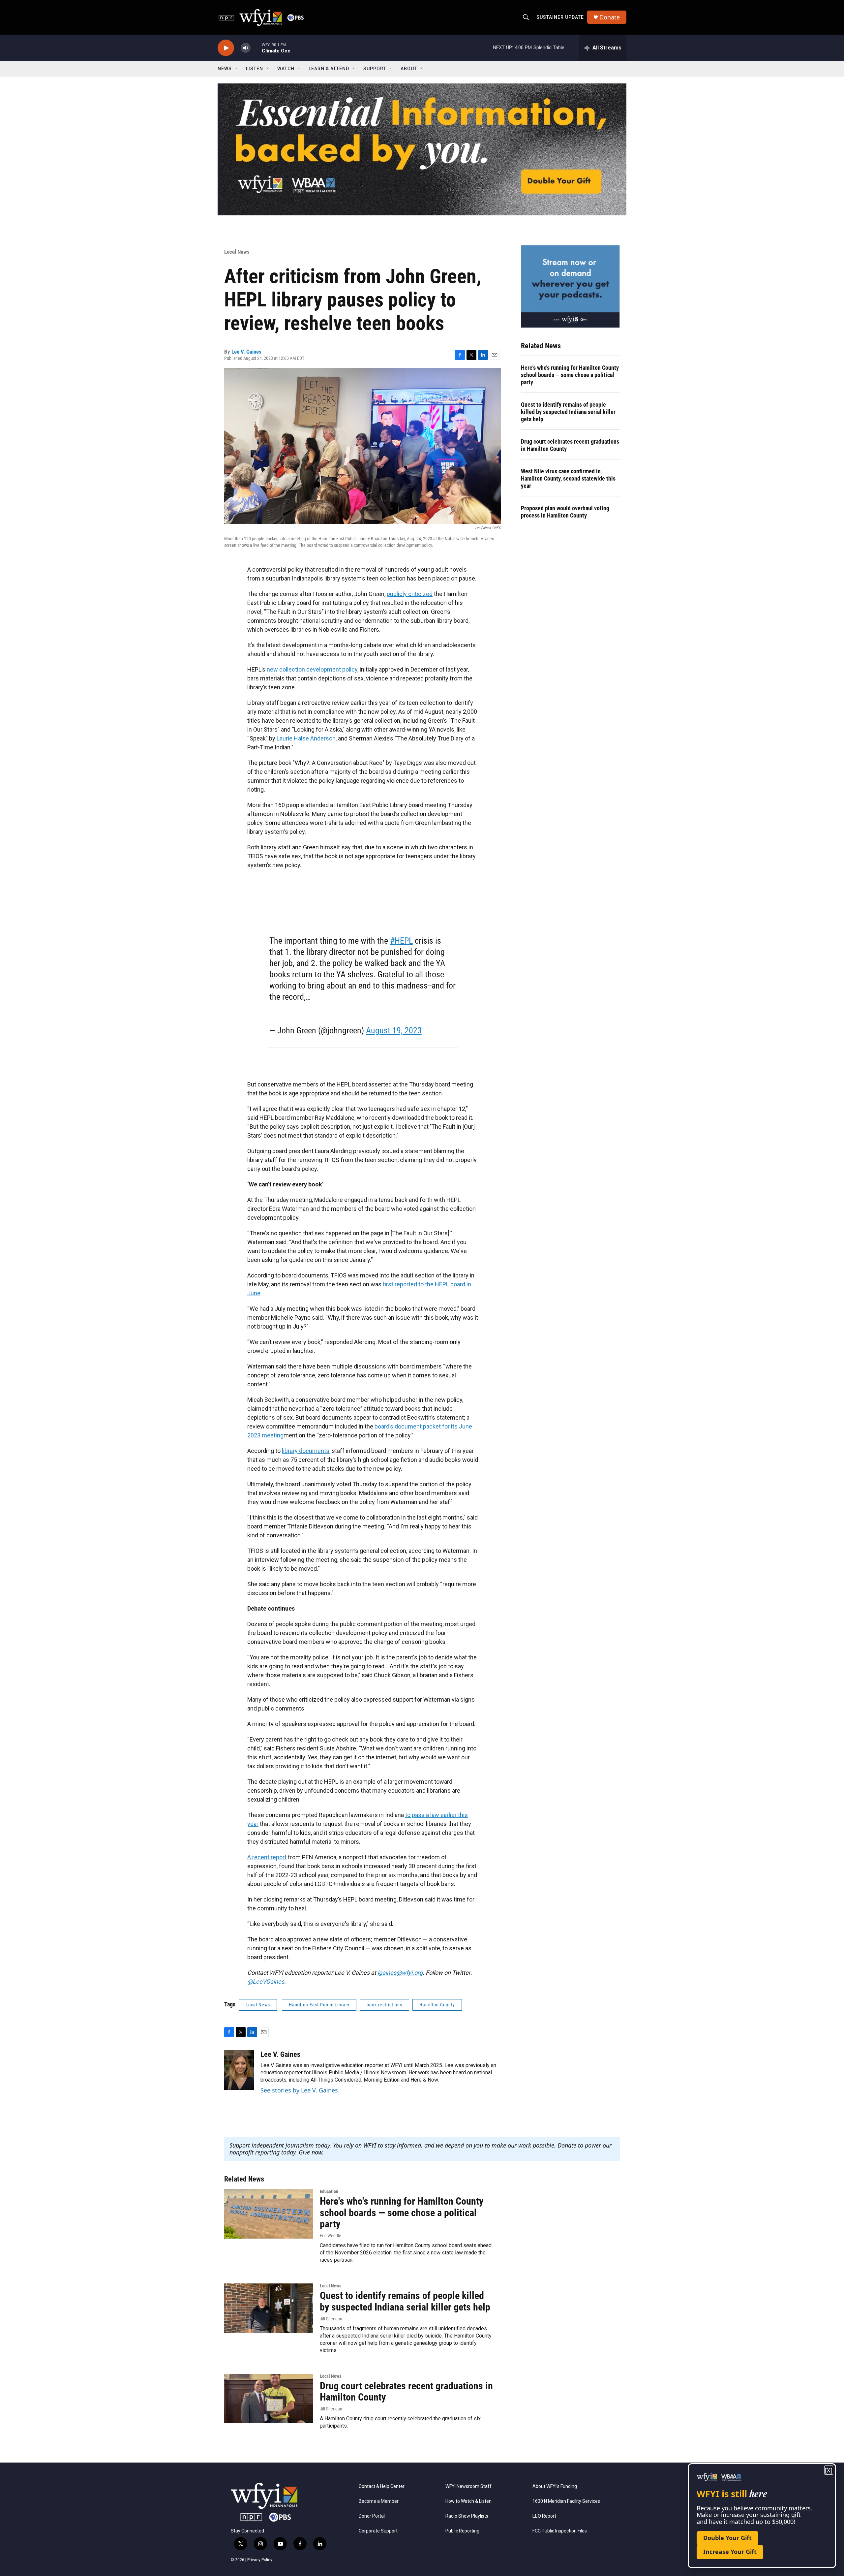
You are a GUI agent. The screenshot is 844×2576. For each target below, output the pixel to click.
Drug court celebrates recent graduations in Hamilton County (570, 445)
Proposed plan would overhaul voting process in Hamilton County (565, 512)
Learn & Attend (329, 69)
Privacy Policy (260, 2560)
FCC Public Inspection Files (560, 2531)
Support (375, 69)
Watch (286, 69)
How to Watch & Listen (468, 2501)
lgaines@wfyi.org (400, 1973)
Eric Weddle (331, 2236)
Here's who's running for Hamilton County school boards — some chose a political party (570, 375)
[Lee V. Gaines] (239, 2070)
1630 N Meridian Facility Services (566, 2501)
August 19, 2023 (394, 1030)
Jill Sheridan (331, 2319)
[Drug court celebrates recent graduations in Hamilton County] (269, 2399)
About (409, 69)
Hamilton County (437, 2005)
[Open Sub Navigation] (237, 69)
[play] (226, 48)
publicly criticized (410, 594)
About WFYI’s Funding (555, 2486)
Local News (237, 252)
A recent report (267, 1857)
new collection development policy (312, 669)
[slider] (256, 48)
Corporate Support (378, 2531)
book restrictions (384, 2005)
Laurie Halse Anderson (306, 738)
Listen (255, 69)
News (225, 69)
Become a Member (379, 2501)
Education (329, 2191)
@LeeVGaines (266, 1981)
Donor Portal (372, 2516)
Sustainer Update (560, 17)
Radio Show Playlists (467, 2516)
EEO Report (544, 2516)
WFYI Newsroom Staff (468, 2486)
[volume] (246, 48)
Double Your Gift (727, 2538)
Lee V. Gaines (246, 352)
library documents (306, 1451)
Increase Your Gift (730, 2552)
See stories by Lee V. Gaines (299, 2090)
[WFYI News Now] (570, 286)
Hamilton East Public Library (319, 2005)
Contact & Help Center (382, 2486)
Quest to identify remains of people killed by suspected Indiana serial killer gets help (568, 412)
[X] (829, 2470)
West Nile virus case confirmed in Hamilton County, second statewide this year (568, 478)
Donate (610, 17)
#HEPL (401, 941)
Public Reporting (462, 2531)
